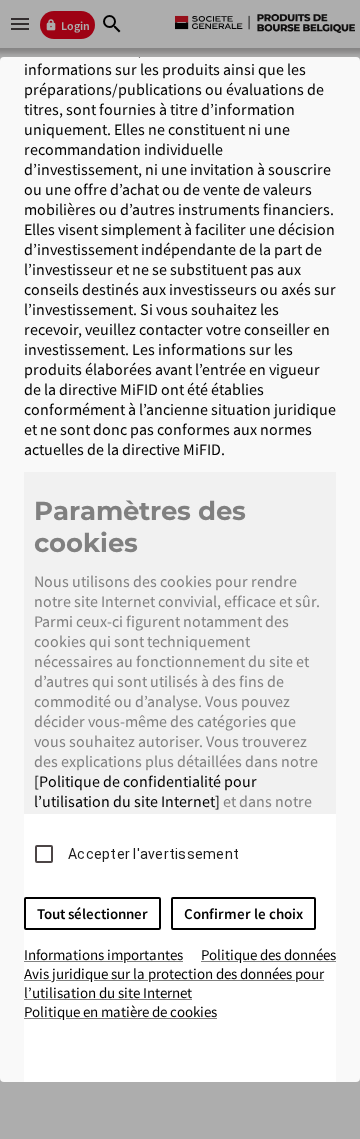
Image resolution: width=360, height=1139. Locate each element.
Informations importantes (103, 954)
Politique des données (268, 954)
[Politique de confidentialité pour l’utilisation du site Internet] (145, 791)
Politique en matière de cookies (120, 1011)
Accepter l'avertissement (153, 854)
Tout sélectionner (92, 913)
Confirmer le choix (243, 913)
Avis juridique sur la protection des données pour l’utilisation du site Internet (174, 983)
